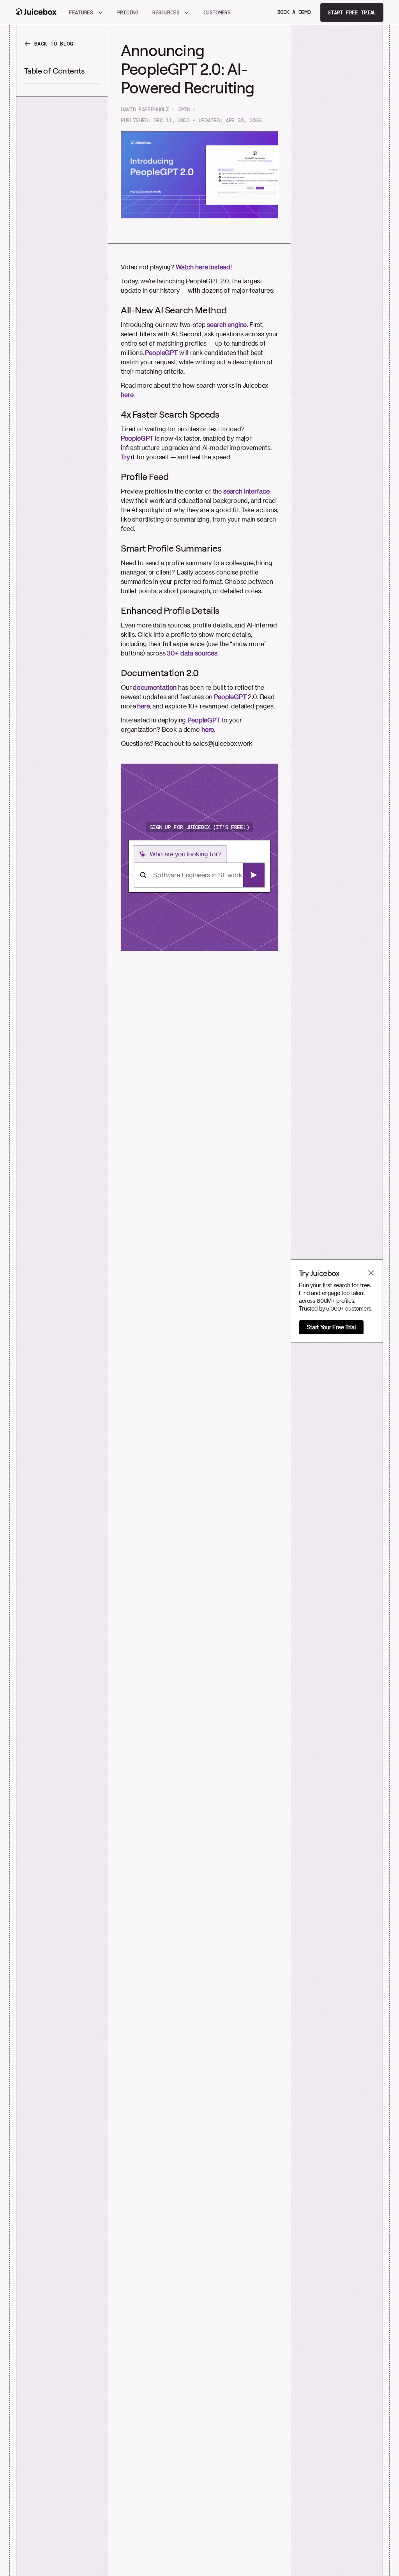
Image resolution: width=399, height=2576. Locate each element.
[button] (86, 12)
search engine (227, 324)
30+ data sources (192, 653)
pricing (128, 12)
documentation (155, 687)
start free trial (352, 12)
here (127, 394)
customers (217, 12)
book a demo (294, 12)
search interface (246, 491)
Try (125, 457)
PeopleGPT (161, 352)
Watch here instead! (204, 267)
